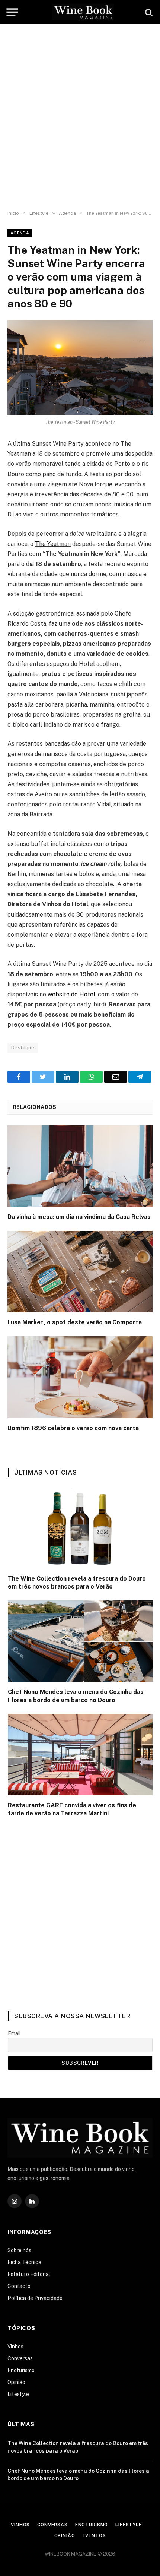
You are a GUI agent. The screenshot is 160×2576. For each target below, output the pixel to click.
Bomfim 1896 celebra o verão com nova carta (73, 1428)
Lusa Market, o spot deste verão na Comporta (75, 1322)
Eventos (94, 2535)
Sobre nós (19, 2250)
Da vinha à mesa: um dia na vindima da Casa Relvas (79, 1217)
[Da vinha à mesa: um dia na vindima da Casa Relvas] (80, 1166)
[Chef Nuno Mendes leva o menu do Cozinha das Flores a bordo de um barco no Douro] (80, 1641)
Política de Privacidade (35, 2298)
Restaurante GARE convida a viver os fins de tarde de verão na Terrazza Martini (72, 1809)
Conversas (20, 2358)
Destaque (23, 1048)
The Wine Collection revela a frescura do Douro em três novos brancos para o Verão (77, 1583)
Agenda (20, 233)
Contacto (19, 2286)
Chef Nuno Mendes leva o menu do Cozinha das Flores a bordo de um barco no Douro (76, 1696)
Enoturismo (21, 2370)
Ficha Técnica (24, 2262)
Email (14, 2033)
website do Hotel (71, 994)
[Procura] (148, 12)
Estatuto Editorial (29, 2274)
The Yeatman (53, 544)
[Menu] (12, 12)
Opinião (16, 2382)
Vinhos (15, 2346)
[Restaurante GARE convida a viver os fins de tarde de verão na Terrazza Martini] (80, 1755)
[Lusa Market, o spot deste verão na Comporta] (80, 1272)
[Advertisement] (80, 117)
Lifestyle (18, 2394)
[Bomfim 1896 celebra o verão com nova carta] (80, 1377)
